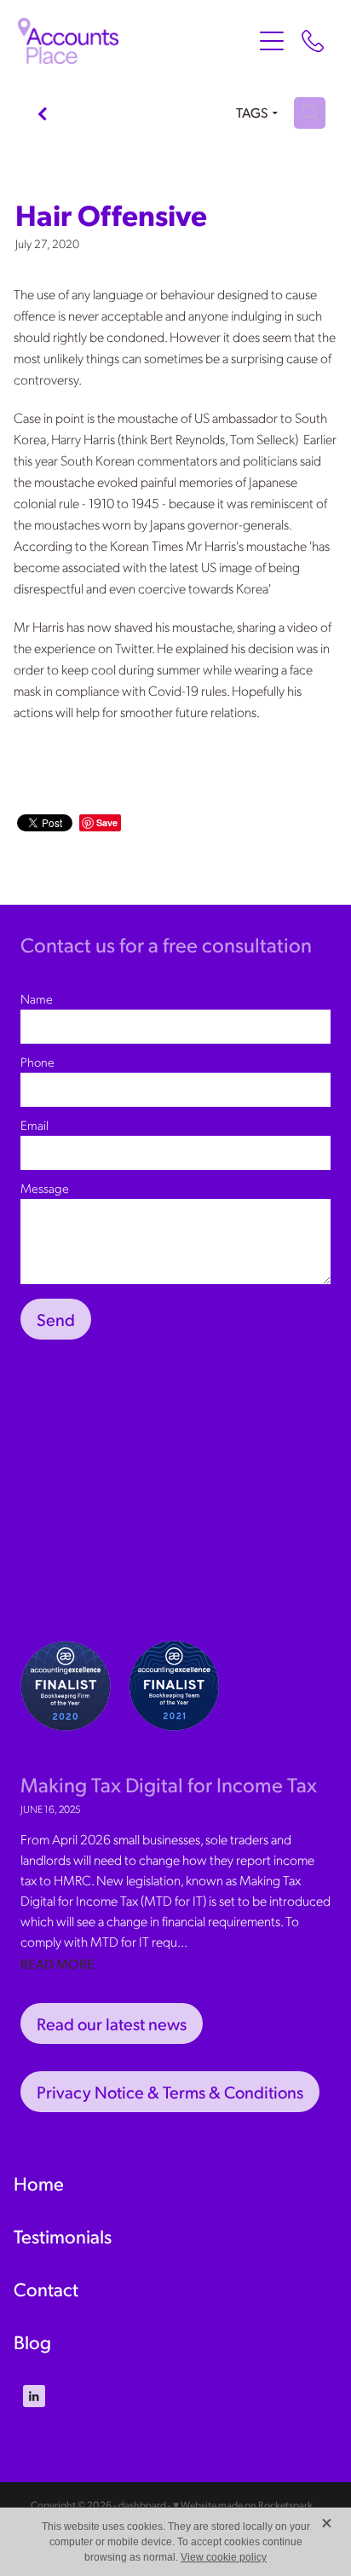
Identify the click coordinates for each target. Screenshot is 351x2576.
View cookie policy (224, 2557)
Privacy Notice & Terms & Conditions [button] (170, 2092)
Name (37, 999)
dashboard (142, 2505)
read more (58, 1963)
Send (56, 1319)
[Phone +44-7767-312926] (313, 41)
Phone (37, 1062)
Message (45, 1188)
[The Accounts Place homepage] (135, 41)
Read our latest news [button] (112, 2023)
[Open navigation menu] (272, 41)
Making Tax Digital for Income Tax (169, 1784)
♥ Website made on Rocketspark (243, 2505)
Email (35, 1125)
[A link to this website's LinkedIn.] (34, 2396)
